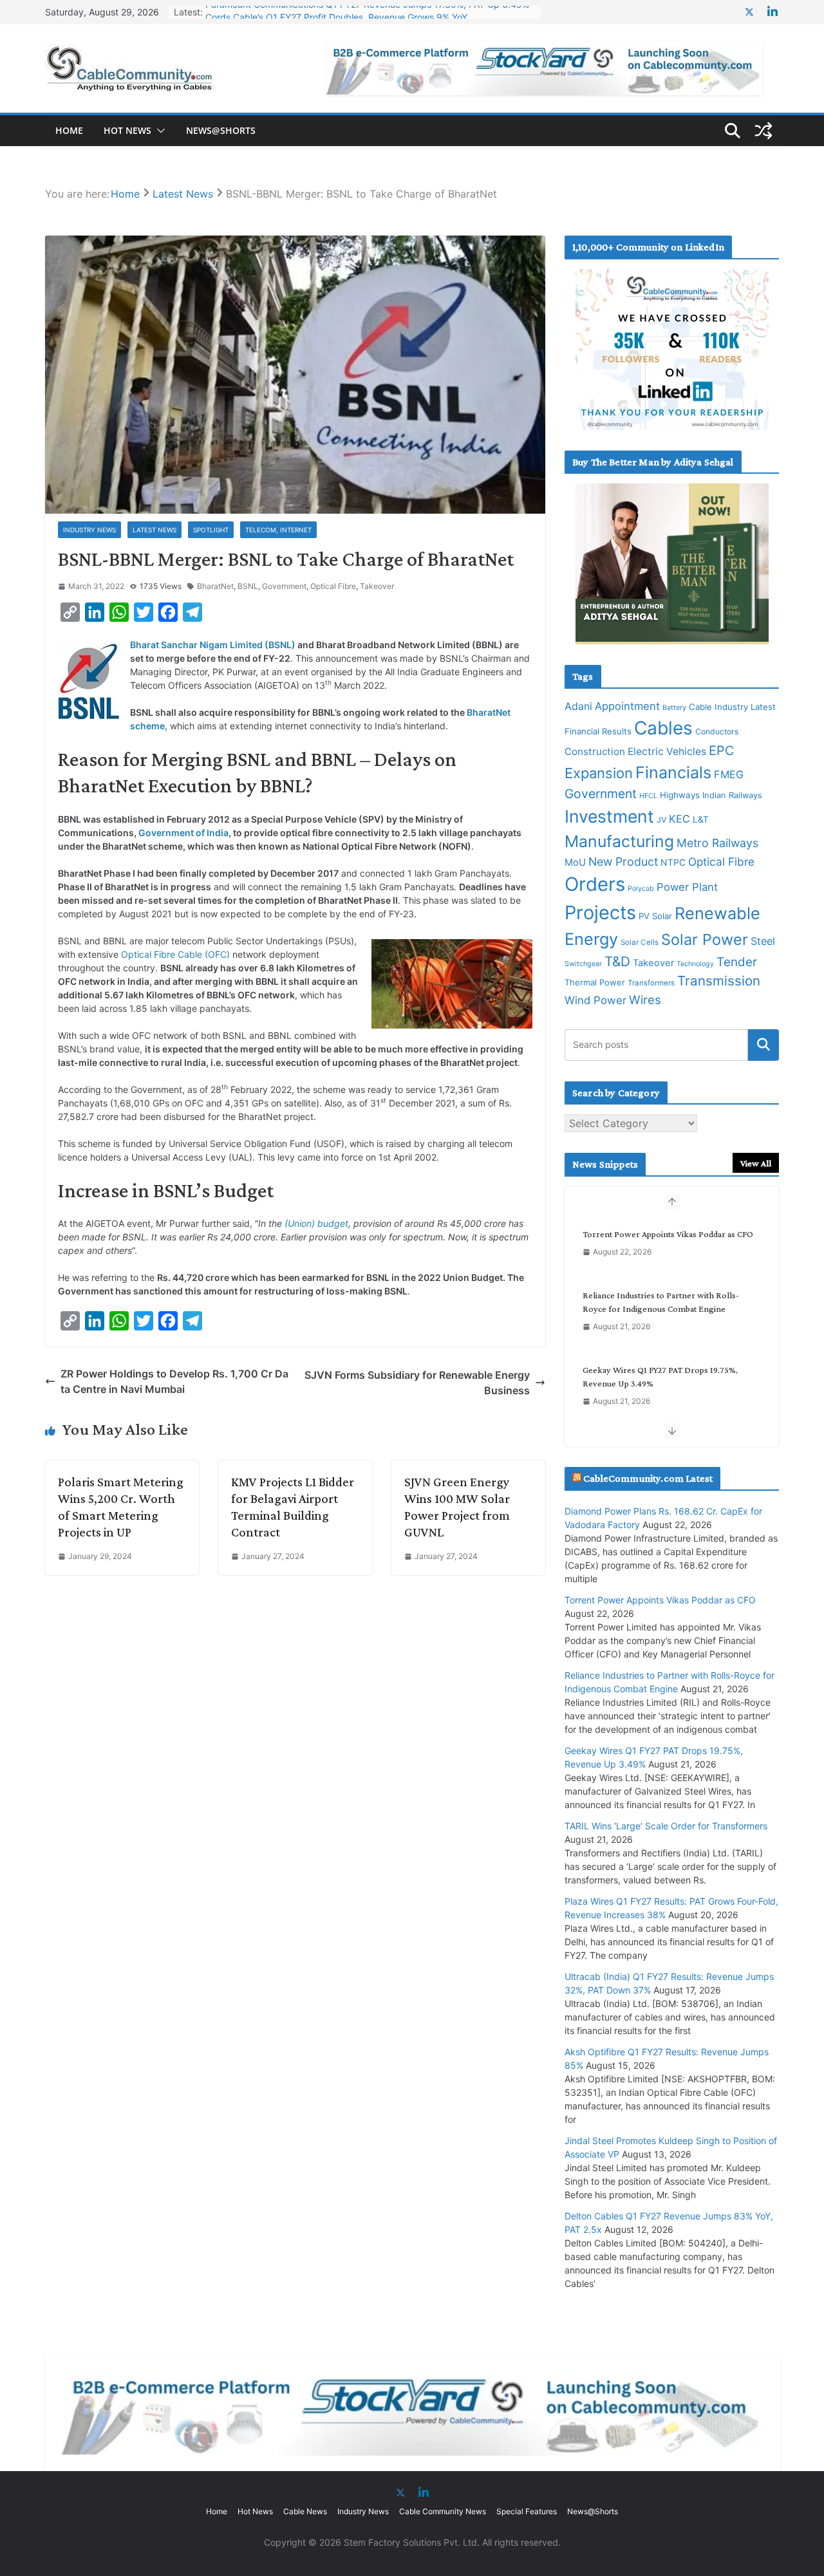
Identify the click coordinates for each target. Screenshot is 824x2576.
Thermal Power (595, 982)
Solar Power (705, 939)
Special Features (527, 2511)
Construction (595, 751)
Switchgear (583, 964)
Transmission (719, 981)
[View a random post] (763, 131)
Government (284, 586)
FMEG (729, 774)
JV (661, 820)
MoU (575, 863)
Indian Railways (732, 795)
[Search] (763, 1045)
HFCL (648, 796)
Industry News (89, 530)
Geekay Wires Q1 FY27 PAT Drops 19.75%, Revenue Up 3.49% (660, 1377)
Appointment (627, 706)
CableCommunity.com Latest (648, 1478)
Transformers (651, 983)
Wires (645, 1000)
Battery (674, 708)
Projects (600, 912)
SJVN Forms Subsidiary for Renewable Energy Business (417, 1383)
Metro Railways (717, 843)
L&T (701, 819)
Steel (763, 941)
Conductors (717, 732)
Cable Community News (443, 2511)
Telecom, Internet (278, 530)
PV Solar (655, 916)
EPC (721, 751)
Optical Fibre (333, 586)
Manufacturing (619, 841)
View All (756, 1163)
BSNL (248, 586)
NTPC (673, 862)
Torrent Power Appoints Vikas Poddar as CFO (668, 1234)
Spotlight (211, 530)
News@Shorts (221, 130)
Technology (695, 964)
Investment (609, 816)
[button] (158, 131)
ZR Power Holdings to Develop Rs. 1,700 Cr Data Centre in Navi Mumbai (174, 1381)
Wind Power (595, 1000)
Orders (595, 884)
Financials (673, 772)
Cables (663, 728)
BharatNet (215, 586)
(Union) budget (316, 1223)
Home (69, 130)
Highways (680, 795)
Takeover (377, 586)
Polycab (641, 889)
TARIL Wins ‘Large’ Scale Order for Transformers (666, 1826)
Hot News (127, 130)
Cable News (305, 2511)
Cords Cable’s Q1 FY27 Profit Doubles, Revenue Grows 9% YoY (336, 12)
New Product (623, 862)
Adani (578, 706)
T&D (617, 961)
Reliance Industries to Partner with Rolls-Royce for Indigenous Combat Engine (661, 1302)
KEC (679, 819)
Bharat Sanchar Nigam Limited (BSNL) (213, 645)
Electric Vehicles (667, 751)
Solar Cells (640, 942)
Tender (737, 962)
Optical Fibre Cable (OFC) (175, 954)
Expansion (599, 773)
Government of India (183, 833)
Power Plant (687, 887)
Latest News (154, 530)
